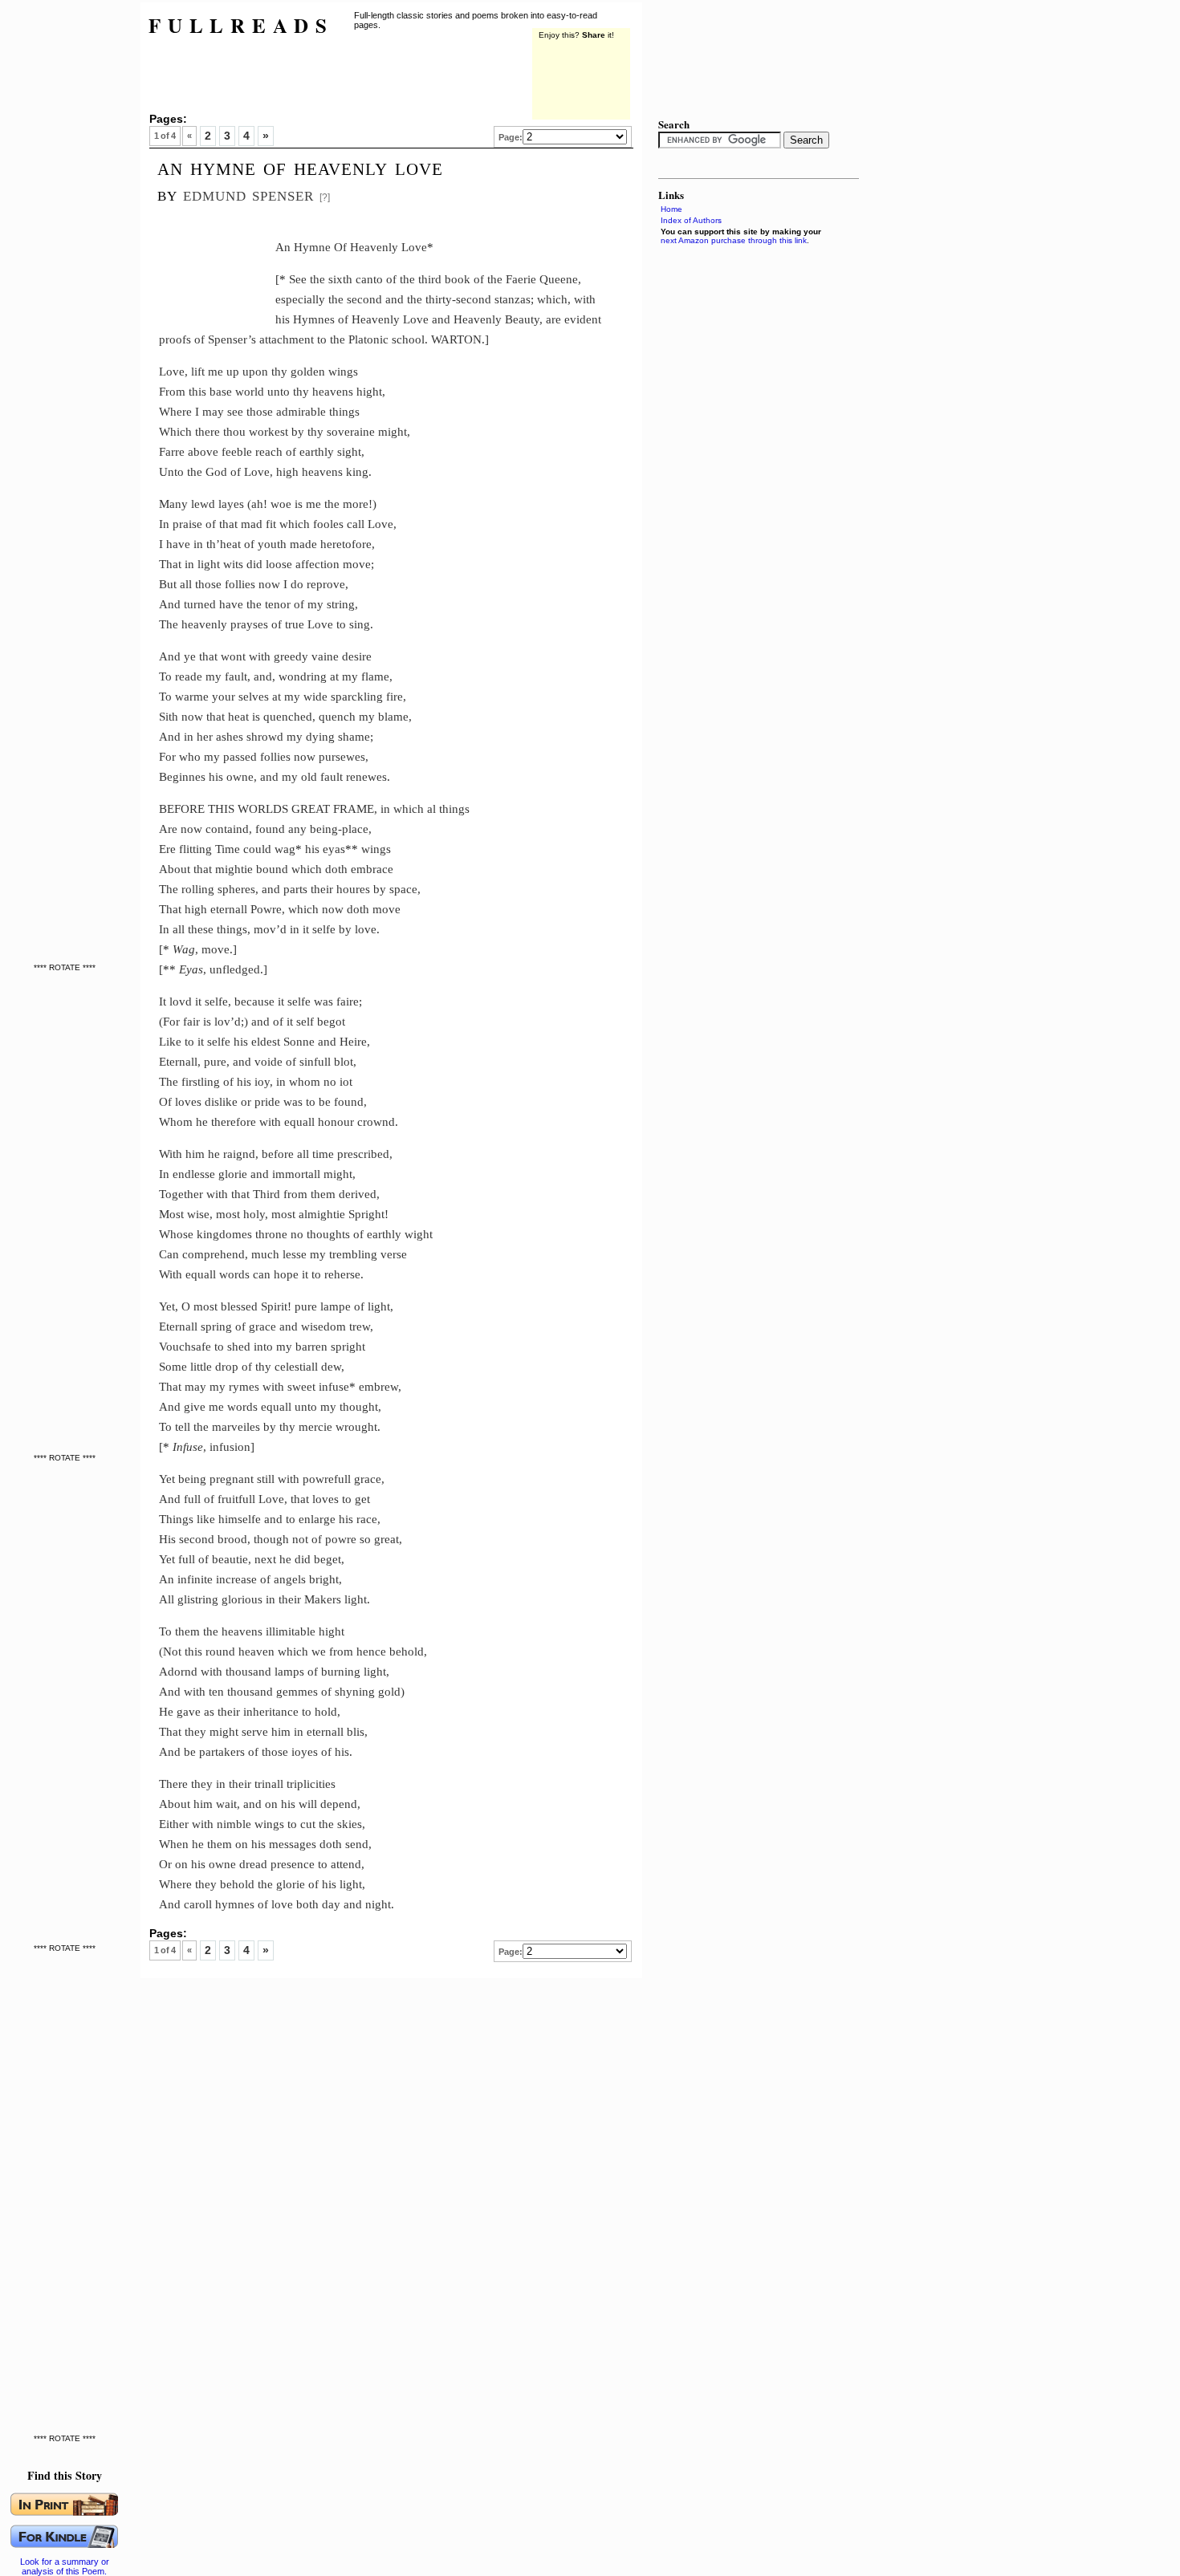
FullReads (241, 25)
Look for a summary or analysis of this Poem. (65, 2566)
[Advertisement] (68, 241)
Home (671, 209)
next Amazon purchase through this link (734, 240)
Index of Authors (691, 220)
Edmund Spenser (248, 194)
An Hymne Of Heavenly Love (300, 167)
